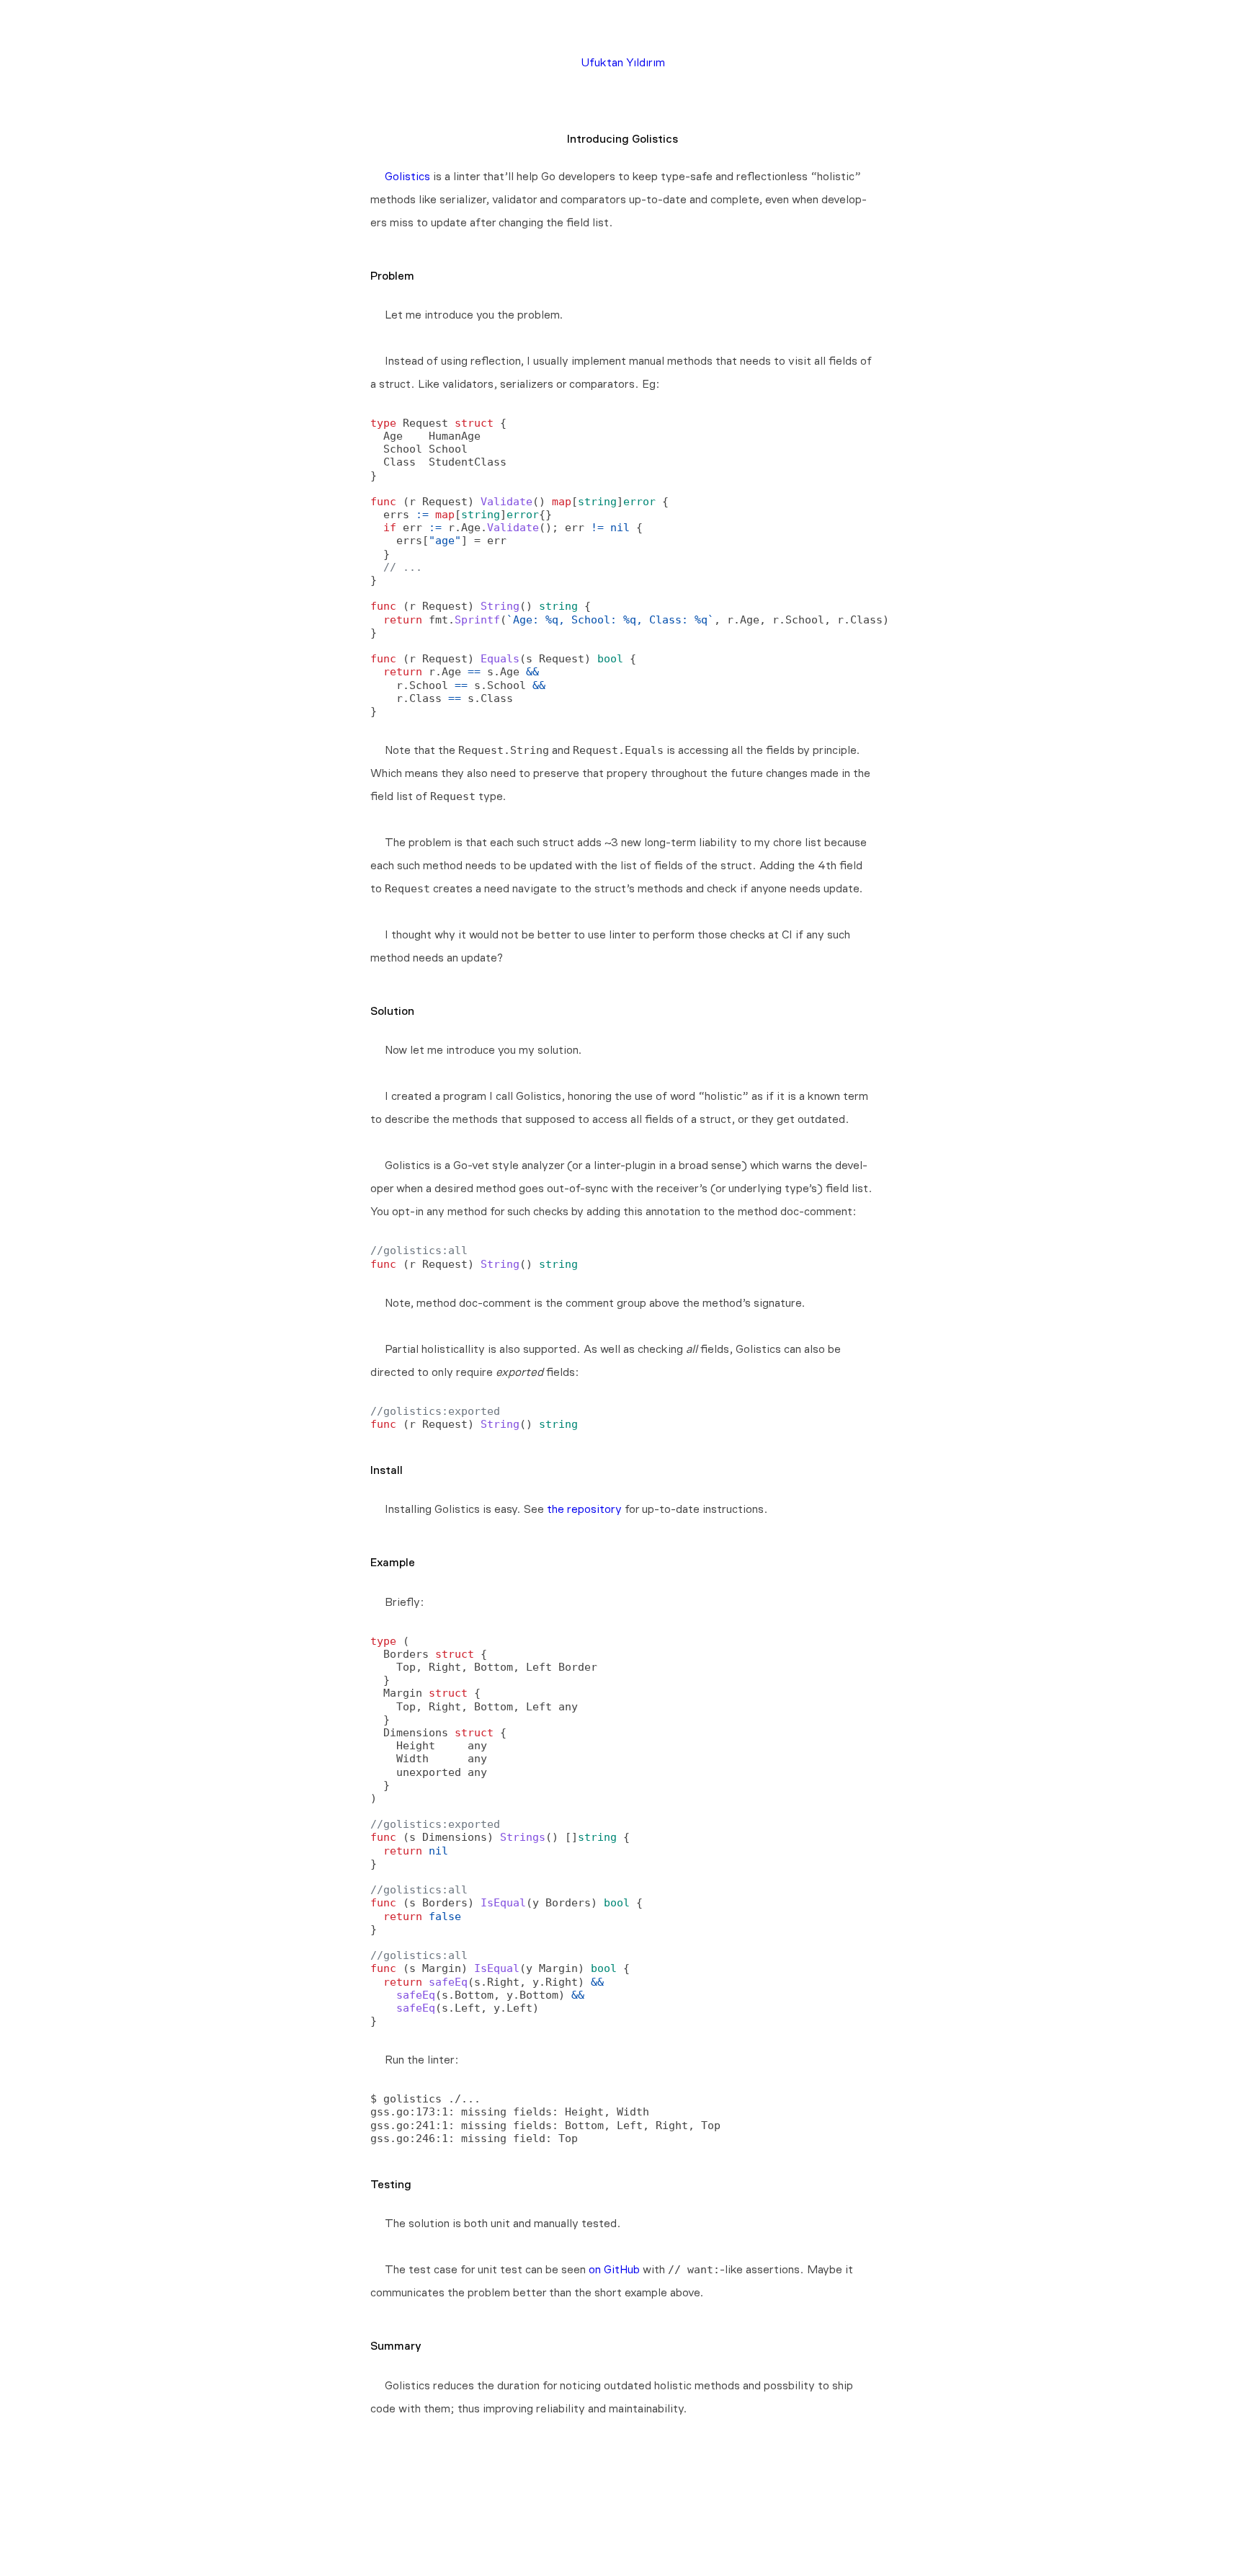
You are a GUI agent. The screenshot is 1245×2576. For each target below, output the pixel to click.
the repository (584, 1509)
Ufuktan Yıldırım (623, 62)
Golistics (407, 176)
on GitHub (614, 2269)
